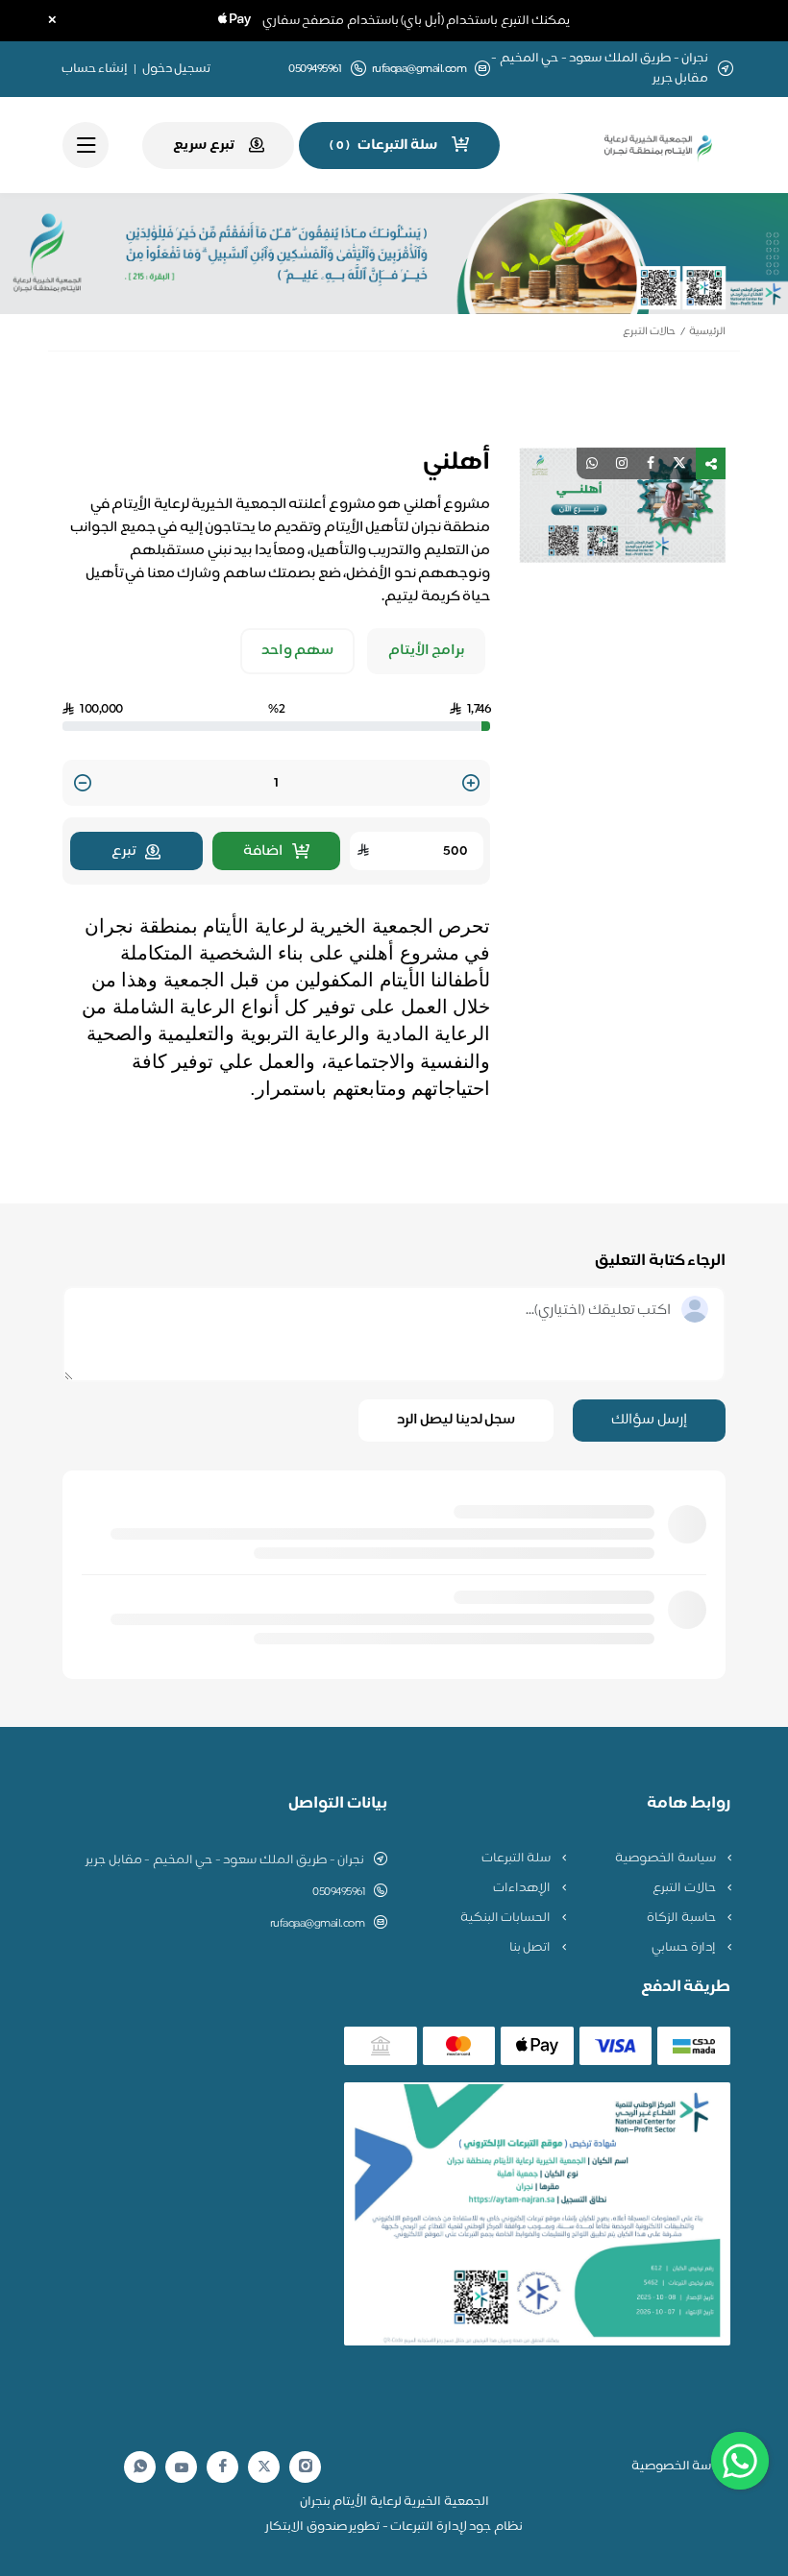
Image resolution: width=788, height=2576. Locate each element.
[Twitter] (264, 2467)
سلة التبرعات (517, 1859)
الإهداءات (523, 1888)
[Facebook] (223, 2467)
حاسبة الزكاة (682, 1918)
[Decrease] (83, 784)
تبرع (123, 851)
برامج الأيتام (427, 651)
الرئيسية (707, 332)
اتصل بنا (531, 1948)
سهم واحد (298, 651)
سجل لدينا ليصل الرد (456, 1420)
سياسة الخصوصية (666, 1859)
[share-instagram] (622, 463)
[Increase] (471, 784)
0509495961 (338, 1892)
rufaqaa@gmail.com (419, 70)
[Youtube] (182, 2467)
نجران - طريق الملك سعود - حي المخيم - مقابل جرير (225, 1860)
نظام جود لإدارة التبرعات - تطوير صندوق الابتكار (394, 2527)
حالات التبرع (649, 332)
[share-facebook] (651, 463)
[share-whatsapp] (592, 463)
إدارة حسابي (685, 1948)
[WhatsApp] (140, 2467)
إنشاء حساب (95, 69)
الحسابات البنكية (507, 1918)
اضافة (263, 851)
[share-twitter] (679, 463)
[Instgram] (306, 2467)
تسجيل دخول (177, 69)
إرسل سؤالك (649, 1420)
